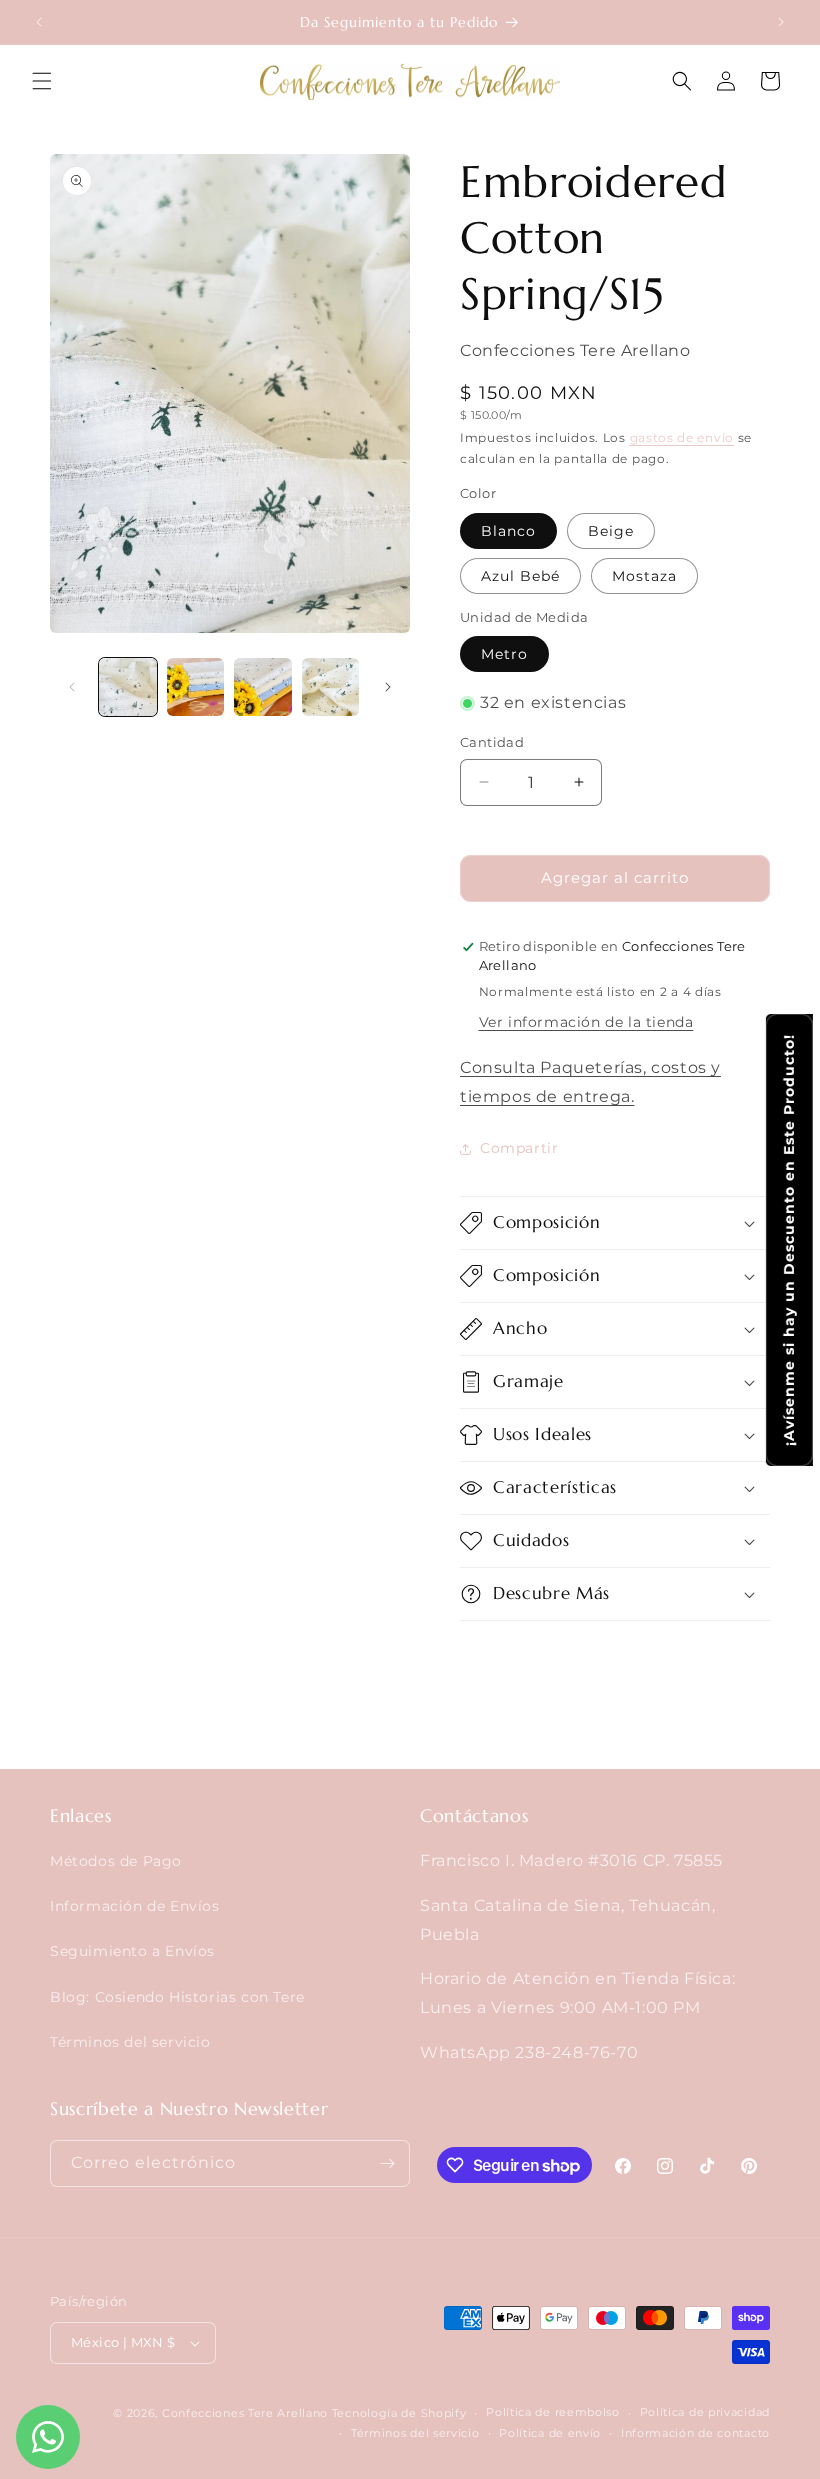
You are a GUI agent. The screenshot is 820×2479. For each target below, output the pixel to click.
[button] (42, 81)
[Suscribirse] (387, 2163)
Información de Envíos (135, 1906)
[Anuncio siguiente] (781, 22)
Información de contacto (695, 2433)
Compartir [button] (519, 1148)
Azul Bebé (520, 576)
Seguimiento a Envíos (132, 1951)
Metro (504, 654)
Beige (611, 531)
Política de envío (550, 2433)
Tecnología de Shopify (399, 2413)
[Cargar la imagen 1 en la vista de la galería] (128, 687)
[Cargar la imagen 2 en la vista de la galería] (196, 687)
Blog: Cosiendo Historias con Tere (177, 1997)
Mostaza (644, 576)
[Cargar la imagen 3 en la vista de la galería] (263, 687)
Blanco (508, 531)
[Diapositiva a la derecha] (388, 687)
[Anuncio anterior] (39, 22)
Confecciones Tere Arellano (245, 2413)
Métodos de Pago (116, 1861)
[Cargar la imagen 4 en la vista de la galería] (331, 687)
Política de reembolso (553, 2412)
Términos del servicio (130, 2042)
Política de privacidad (705, 2412)
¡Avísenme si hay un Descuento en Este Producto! (789, 1240)
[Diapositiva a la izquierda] (72, 687)
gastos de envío (682, 437)
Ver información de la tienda (586, 1022)
